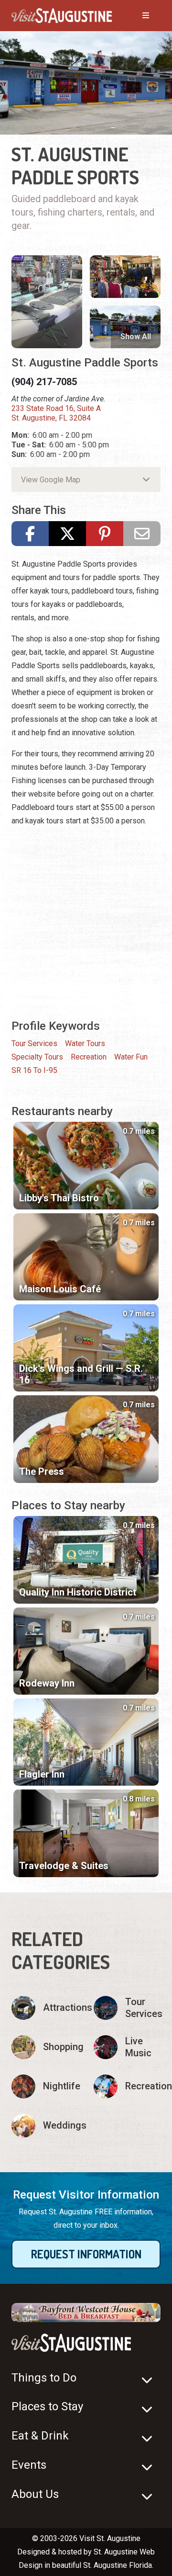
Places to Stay (47, 2406)
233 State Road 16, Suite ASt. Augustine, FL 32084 (56, 413)
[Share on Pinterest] (105, 534)
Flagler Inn (42, 1774)
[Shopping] (45, 2047)
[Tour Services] (127, 2008)
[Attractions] (45, 2008)
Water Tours (85, 1043)
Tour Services (34, 1043)
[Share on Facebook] (30, 534)
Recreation (89, 1057)
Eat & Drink (40, 2436)
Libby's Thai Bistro (59, 1198)
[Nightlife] (45, 2086)
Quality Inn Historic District (78, 1592)
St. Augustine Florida (118, 2565)
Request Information (86, 2254)
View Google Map (51, 480)
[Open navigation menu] (136, 16)
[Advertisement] (86, 922)
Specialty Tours (37, 1057)
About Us (35, 2494)
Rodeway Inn (47, 1683)
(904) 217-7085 (44, 382)
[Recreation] (127, 2086)
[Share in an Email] (142, 534)
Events (29, 2465)
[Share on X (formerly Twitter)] (67, 534)
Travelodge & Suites (64, 1866)
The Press (42, 1471)
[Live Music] (127, 2047)
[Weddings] (45, 2126)
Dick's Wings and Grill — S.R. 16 (81, 1374)
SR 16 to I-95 (34, 1070)
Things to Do (44, 2378)
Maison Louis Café (60, 1289)
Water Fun (131, 1057)
